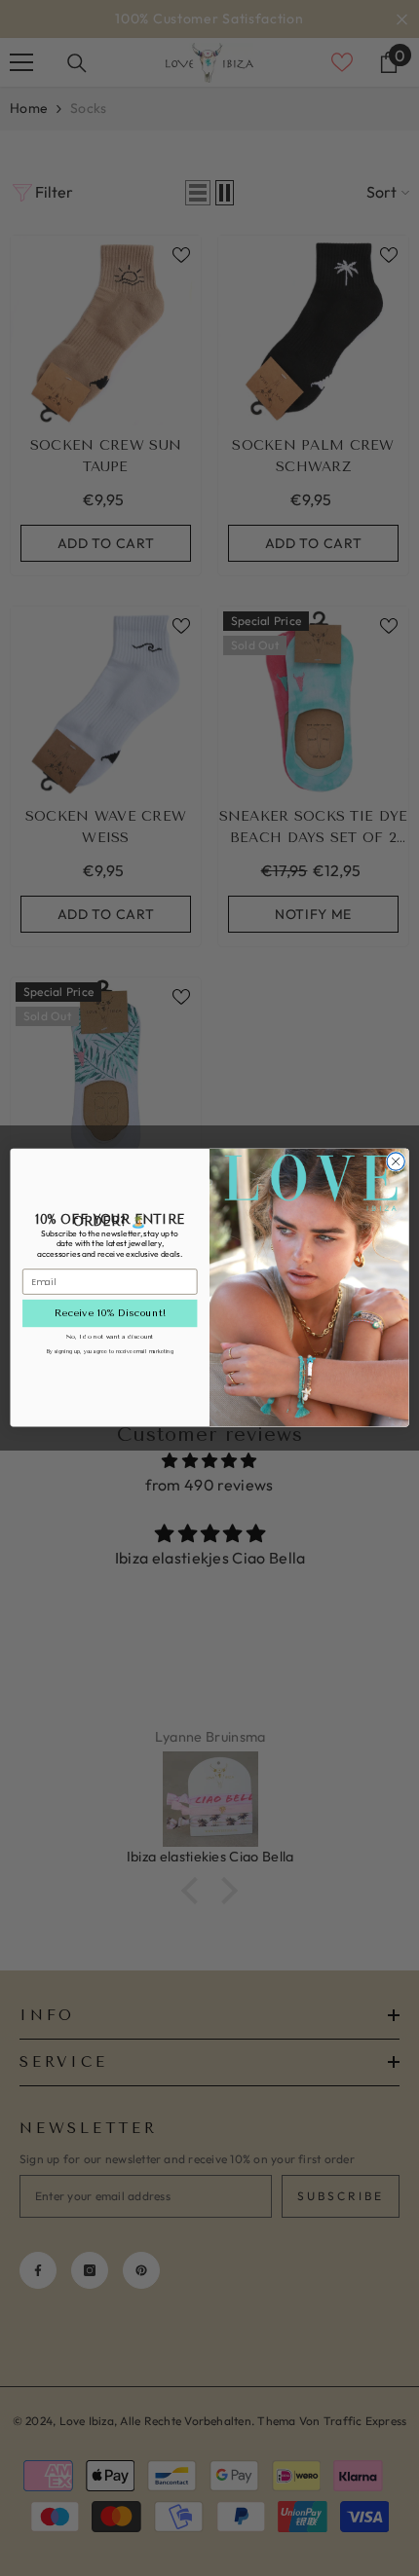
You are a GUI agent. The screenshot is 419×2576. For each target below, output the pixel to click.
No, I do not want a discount (110, 1336)
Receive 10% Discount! (110, 1313)
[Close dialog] (396, 1161)
